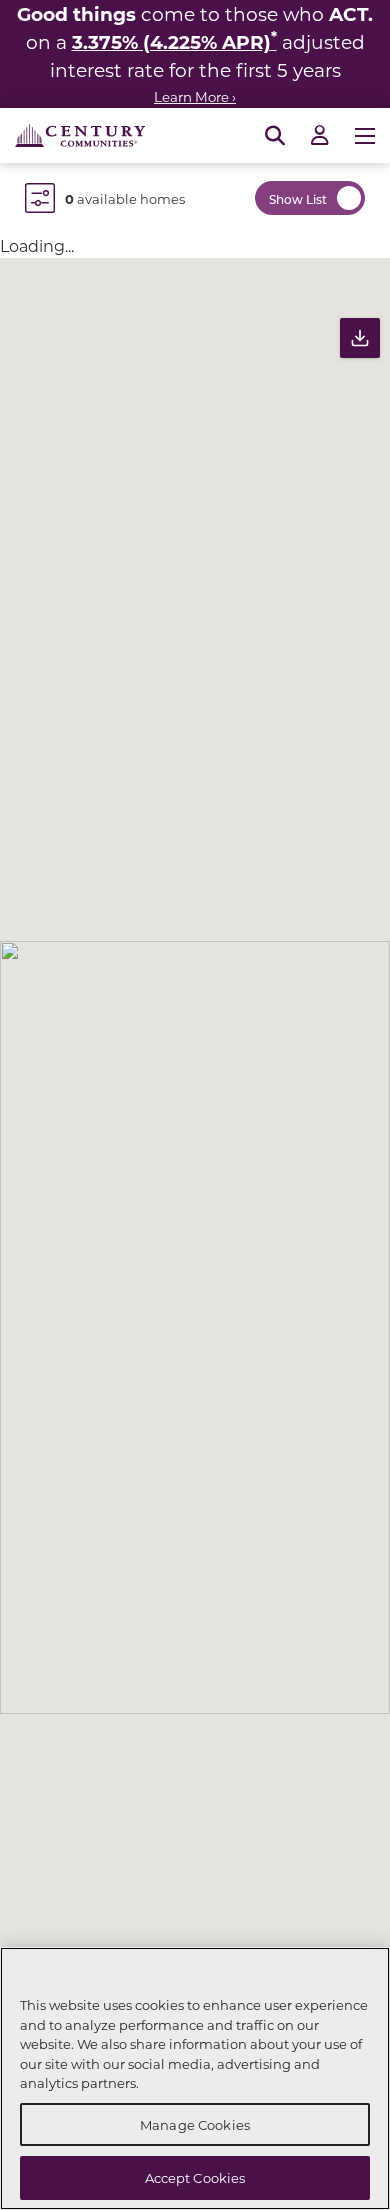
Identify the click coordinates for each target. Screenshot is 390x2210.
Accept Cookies (195, 2177)
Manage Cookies (195, 2124)
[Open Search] (275, 136)
